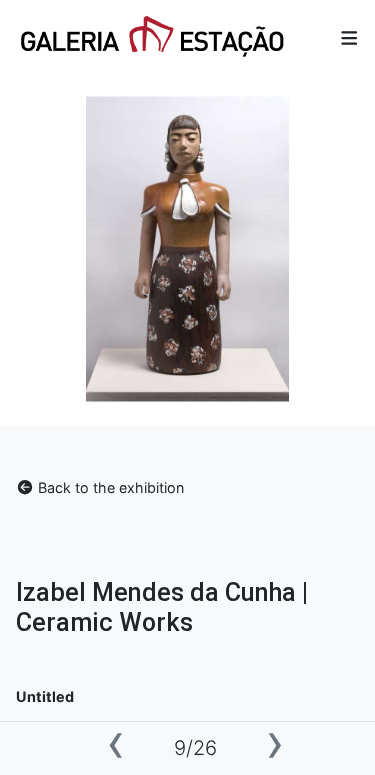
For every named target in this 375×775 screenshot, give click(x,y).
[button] (349, 38)
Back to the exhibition (109, 487)
